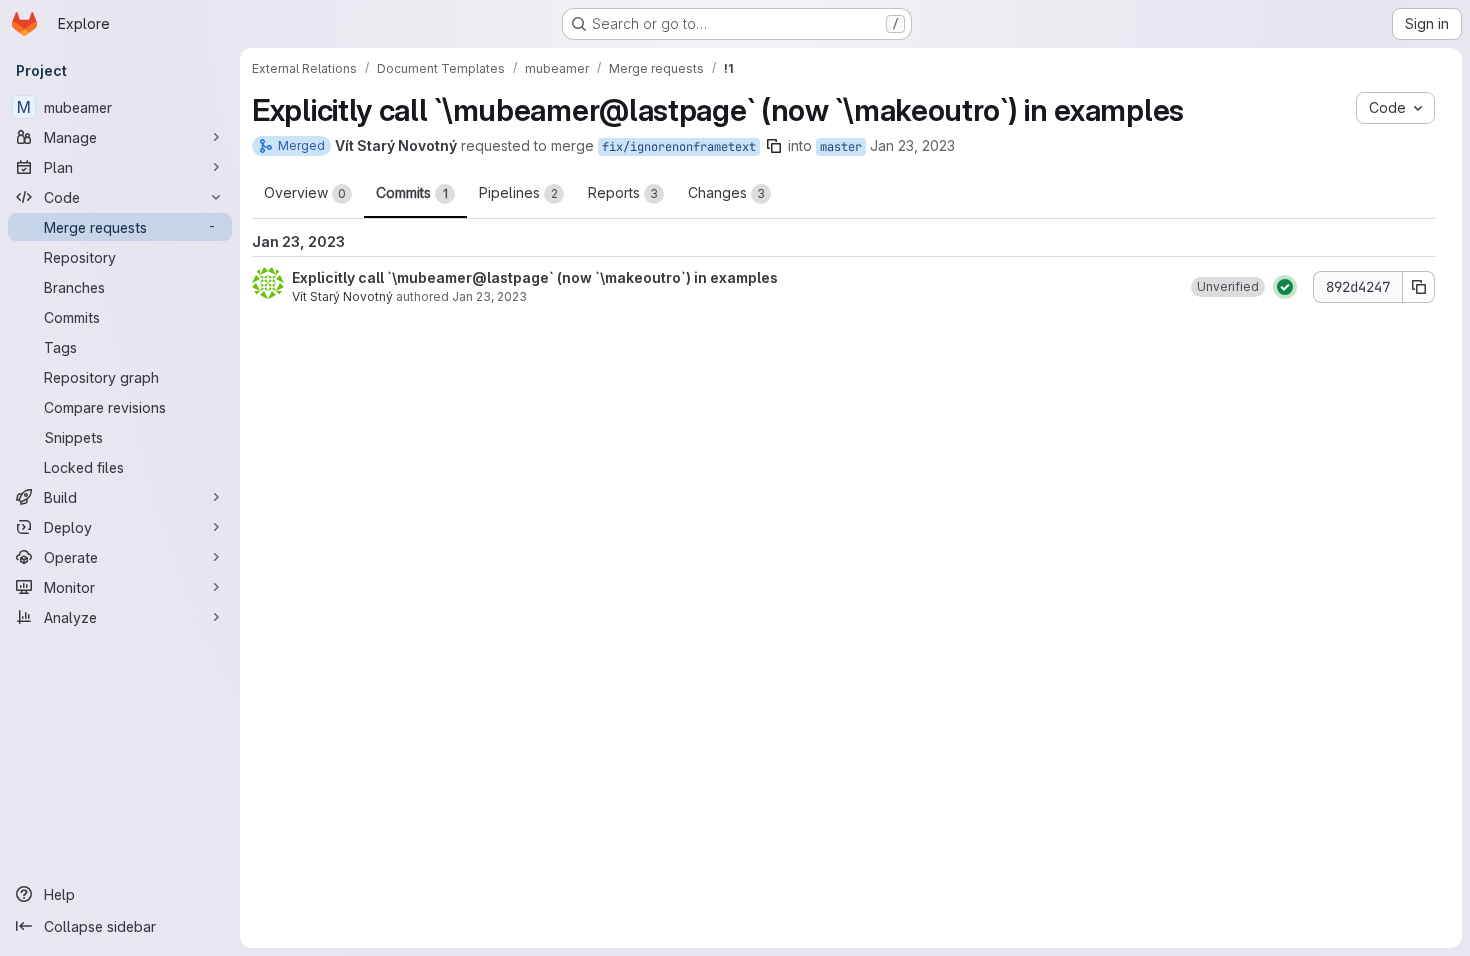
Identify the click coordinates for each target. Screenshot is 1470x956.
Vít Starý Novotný (342, 296)
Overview (305, 192)
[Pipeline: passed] (1285, 287)
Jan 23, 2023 (912, 145)
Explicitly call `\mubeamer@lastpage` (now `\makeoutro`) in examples (535, 277)
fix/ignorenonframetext (679, 147)
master (841, 147)
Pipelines (518, 192)
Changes (726, 192)
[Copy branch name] (774, 146)
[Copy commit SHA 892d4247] (1419, 287)
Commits (412, 192)
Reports (623, 192)
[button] (1228, 287)
